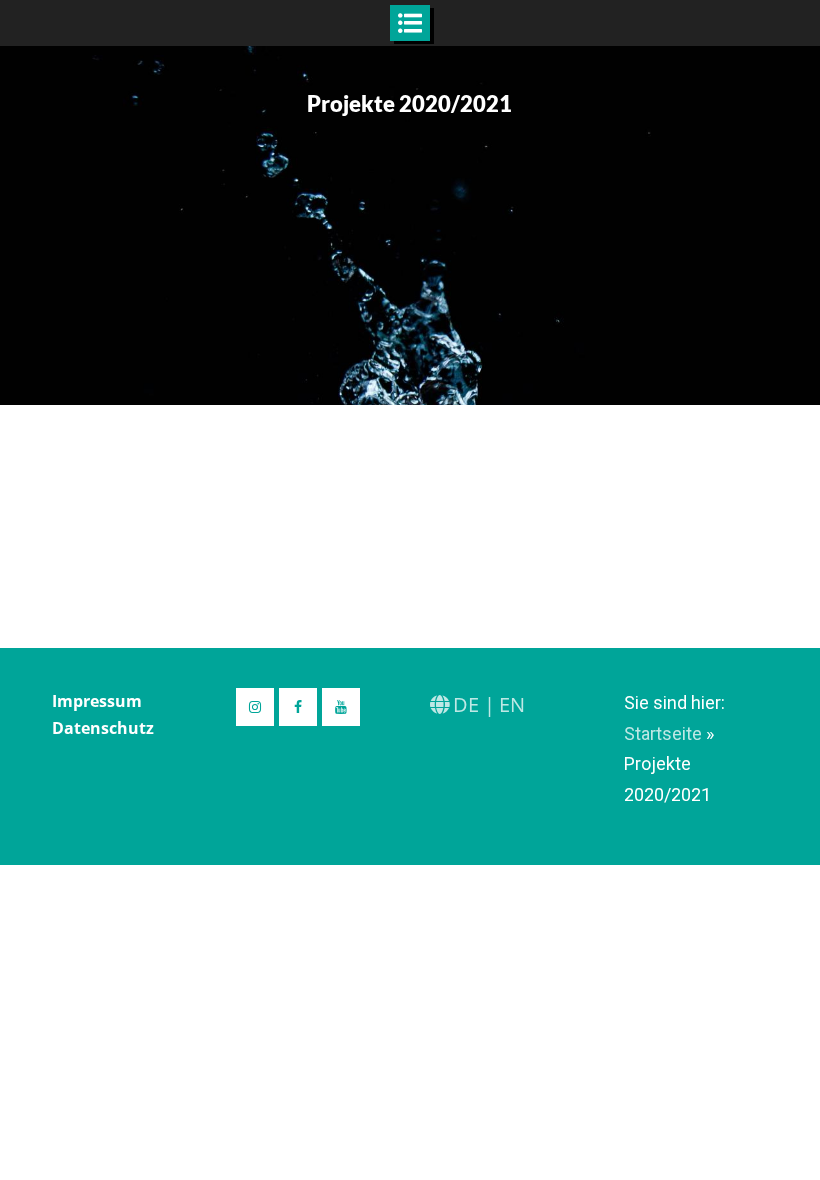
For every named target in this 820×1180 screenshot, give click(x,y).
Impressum (97, 701)
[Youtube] (341, 707)
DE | (474, 704)
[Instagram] (255, 707)
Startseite (663, 733)
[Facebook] (298, 707)
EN (512, 704)
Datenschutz (103, 728)
